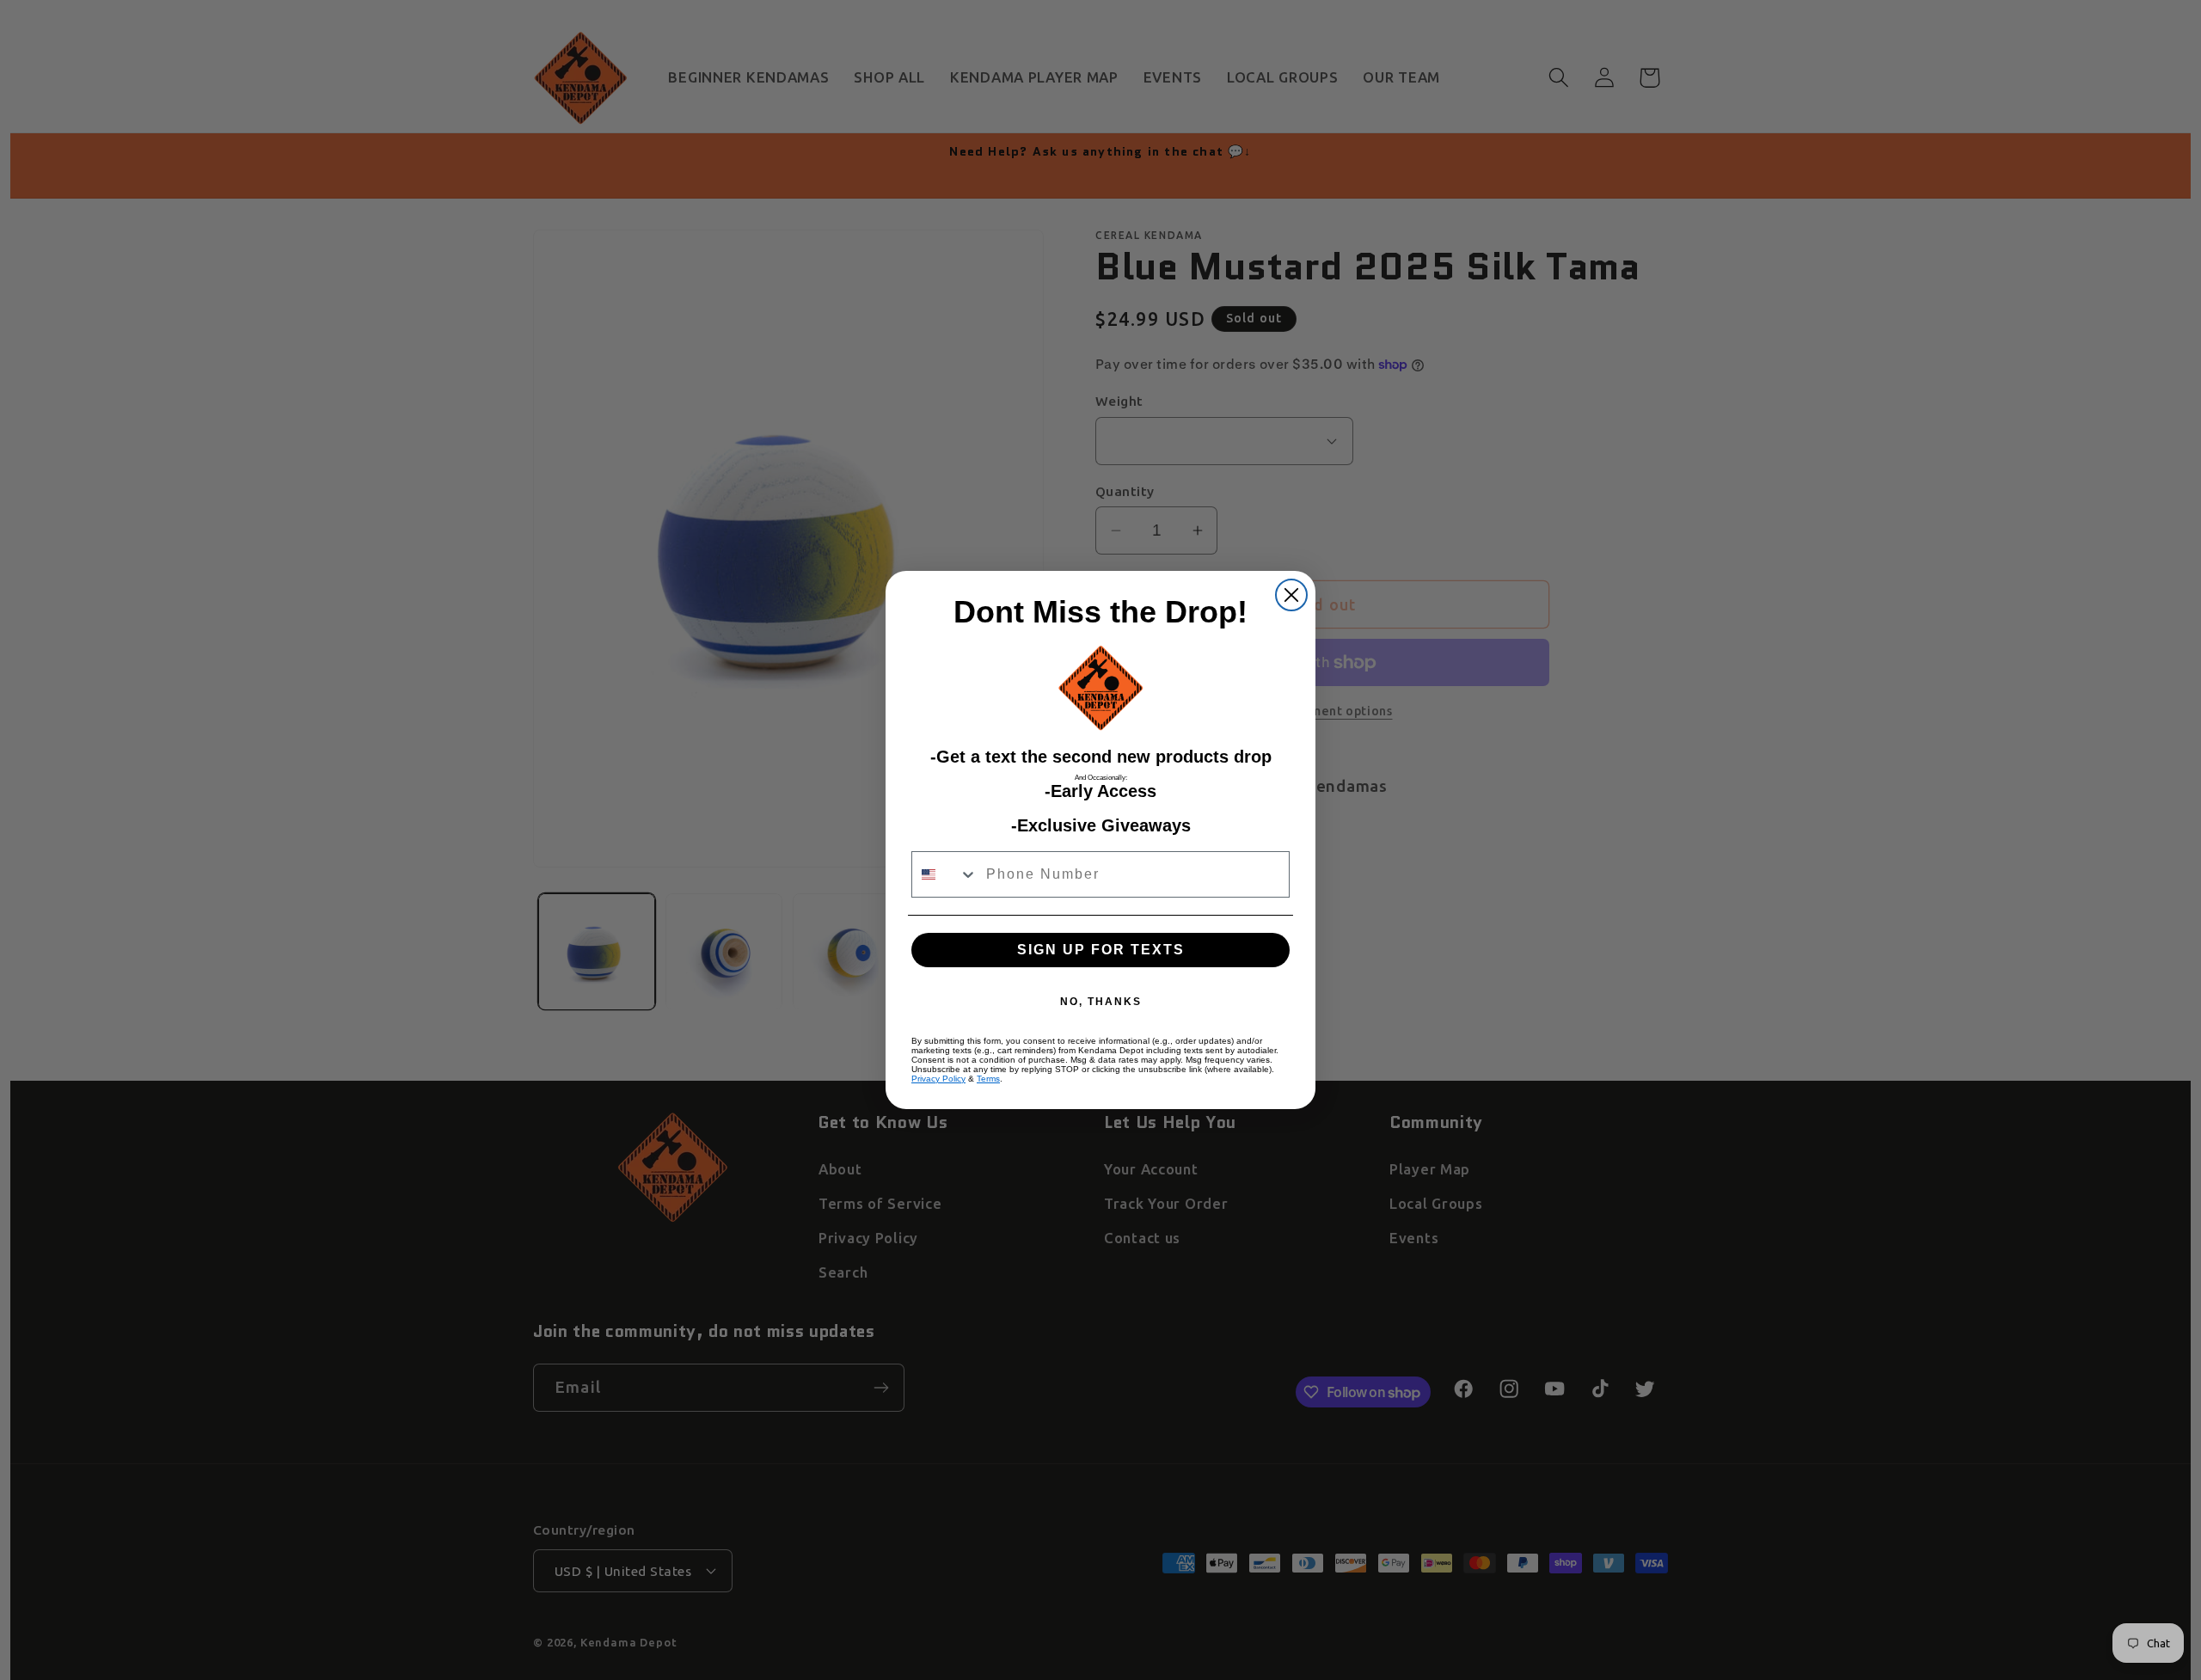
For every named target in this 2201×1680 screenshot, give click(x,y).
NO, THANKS (1101, 1002)
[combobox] (945, 874)
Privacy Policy (938, 1079)
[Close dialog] (1291, 595)
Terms (988, 1079)
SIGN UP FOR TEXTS (1101, 950)
